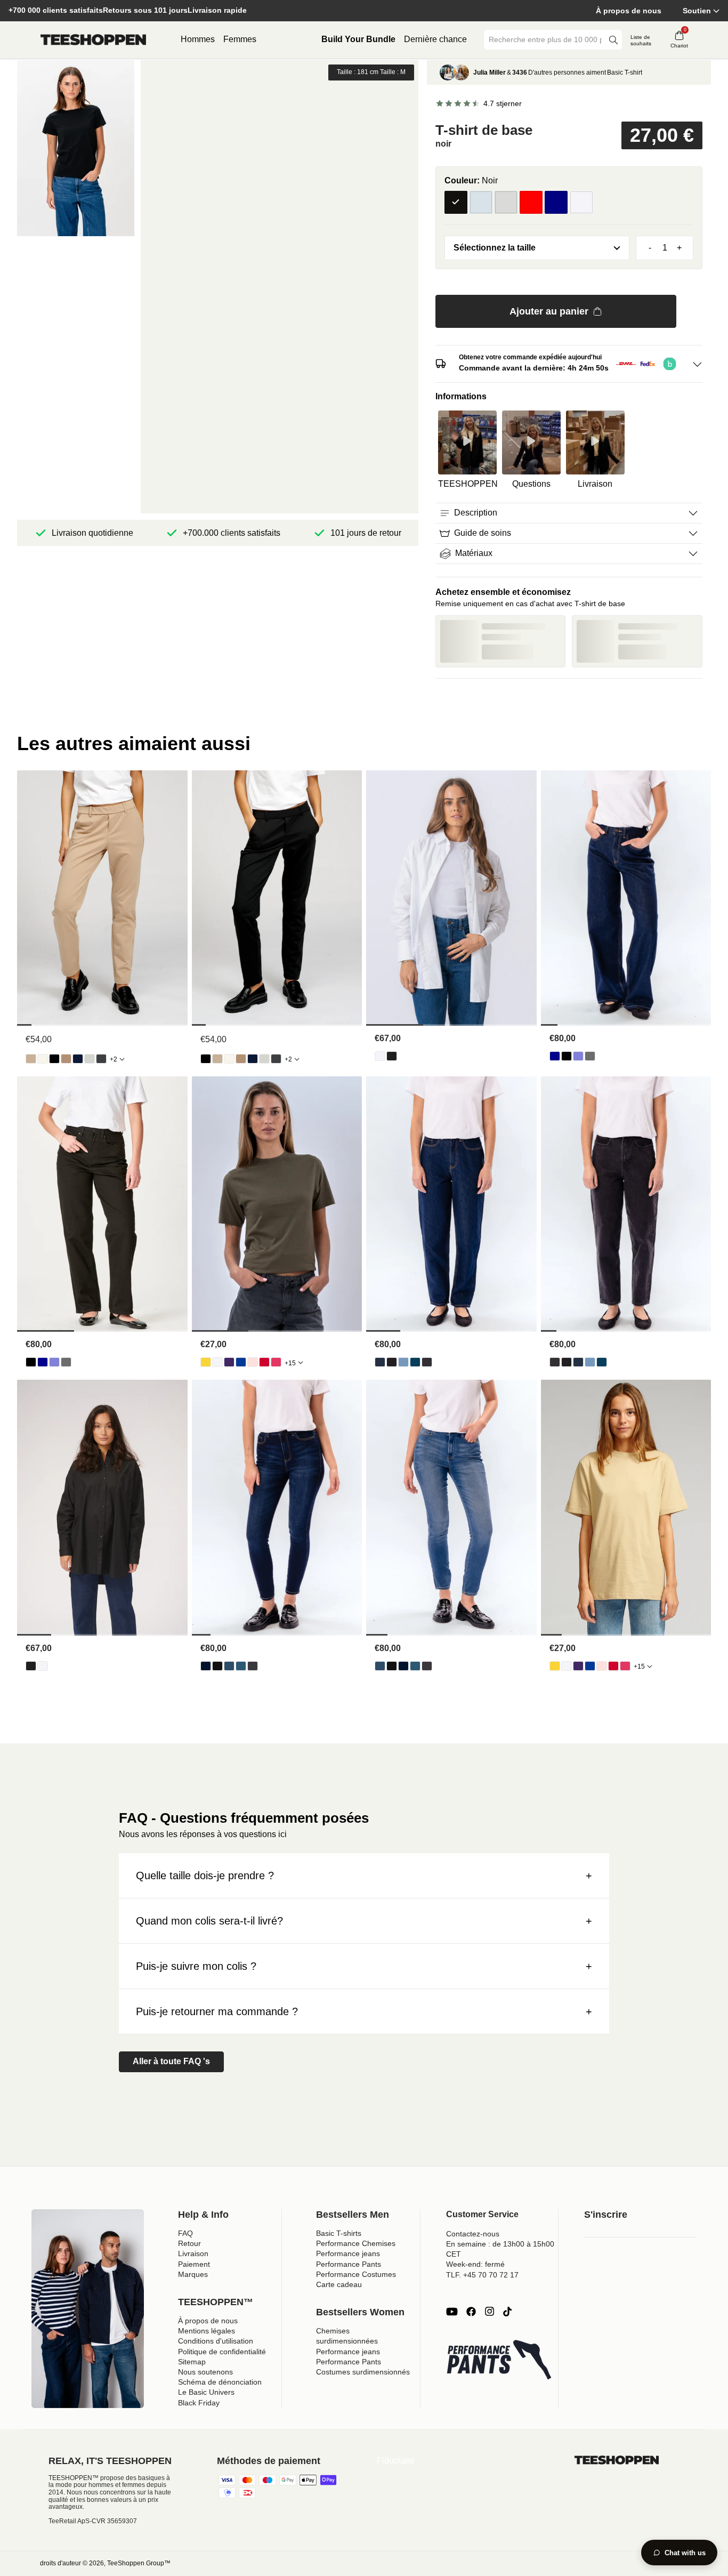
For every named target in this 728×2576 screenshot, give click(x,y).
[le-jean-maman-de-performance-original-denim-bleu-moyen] (415, 1362)
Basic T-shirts (339, 2233)
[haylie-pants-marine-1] (78, 1059)
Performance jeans (348, 2253)
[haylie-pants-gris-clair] (90, 1059)
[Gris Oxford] (506, 202)
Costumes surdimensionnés (363, 2372)
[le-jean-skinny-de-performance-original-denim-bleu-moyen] (241, 1666)
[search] (613, 40)
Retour (189, 2243)
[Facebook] (471, 2312)
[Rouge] (531, 202)
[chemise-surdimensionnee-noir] (392, 1056)
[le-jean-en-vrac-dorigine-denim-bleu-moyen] (578, 1056)
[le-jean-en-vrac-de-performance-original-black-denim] (567, 1056)
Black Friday (199, 2403)
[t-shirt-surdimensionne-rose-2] (276, 1362)
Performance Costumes (356, 2274)
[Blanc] (581, 202)
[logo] (93, 40)
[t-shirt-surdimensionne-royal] (241, 1362)
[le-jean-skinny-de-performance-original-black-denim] (217, 1666)
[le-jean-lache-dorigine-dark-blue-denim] (555, 1056)
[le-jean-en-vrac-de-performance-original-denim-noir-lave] (590, 1056)
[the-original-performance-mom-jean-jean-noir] (392, 1362)
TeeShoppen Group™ (139, 2563)
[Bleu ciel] (481, 202)
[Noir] (456, 202)
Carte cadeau (339, 2284)
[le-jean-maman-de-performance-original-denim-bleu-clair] (403, 1362)
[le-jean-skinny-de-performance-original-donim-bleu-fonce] (206, 1666)
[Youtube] (452, 2312)
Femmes (240, 39)
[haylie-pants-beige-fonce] (66, 1059)
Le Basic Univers (206, 2392)
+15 (290, 1363)
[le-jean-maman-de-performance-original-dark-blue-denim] (380, 1362)
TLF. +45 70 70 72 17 (482, 2275)
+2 (114, 1059)
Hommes (198, 39)
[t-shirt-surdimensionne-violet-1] (229, 1362)
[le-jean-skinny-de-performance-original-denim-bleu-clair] (229, 1666)
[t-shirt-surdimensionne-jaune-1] (206, 1362)
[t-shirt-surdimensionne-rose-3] (253, 1362)
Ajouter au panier (549, 311)
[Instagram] (489, 2312)
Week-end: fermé (475, 2264)
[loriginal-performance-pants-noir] (54, 1059)
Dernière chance (435, 39)
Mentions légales (207, 2331)
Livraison (193, 2253)
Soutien (697, 11)
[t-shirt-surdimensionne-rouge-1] (264, 1362)
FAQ (185, 2233)
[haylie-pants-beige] (31, 1059)
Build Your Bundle (358, 39)
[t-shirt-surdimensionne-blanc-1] (217, 1362)
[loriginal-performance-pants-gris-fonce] (101, 1059)
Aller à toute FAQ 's (171, 2061)
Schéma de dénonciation (220, 2382)
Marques (193, 2274)
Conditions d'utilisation (216, 2341)
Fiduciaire (396, 2461)
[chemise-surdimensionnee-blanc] (380, 1056)
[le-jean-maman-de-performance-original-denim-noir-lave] (427, 1362)
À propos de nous (629, 11)
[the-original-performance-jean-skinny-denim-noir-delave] (253, 1666)
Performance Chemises (356, 2243)
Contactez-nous (473, 2234)
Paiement (194, 2264)
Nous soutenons (205, 2372)
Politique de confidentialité (222, 2352)
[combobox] (545, 40)
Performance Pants (349, 2264)
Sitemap (192, 2362)
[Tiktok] (507, 2312)
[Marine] (556, 202)
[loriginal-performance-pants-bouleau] (43, 1059)
